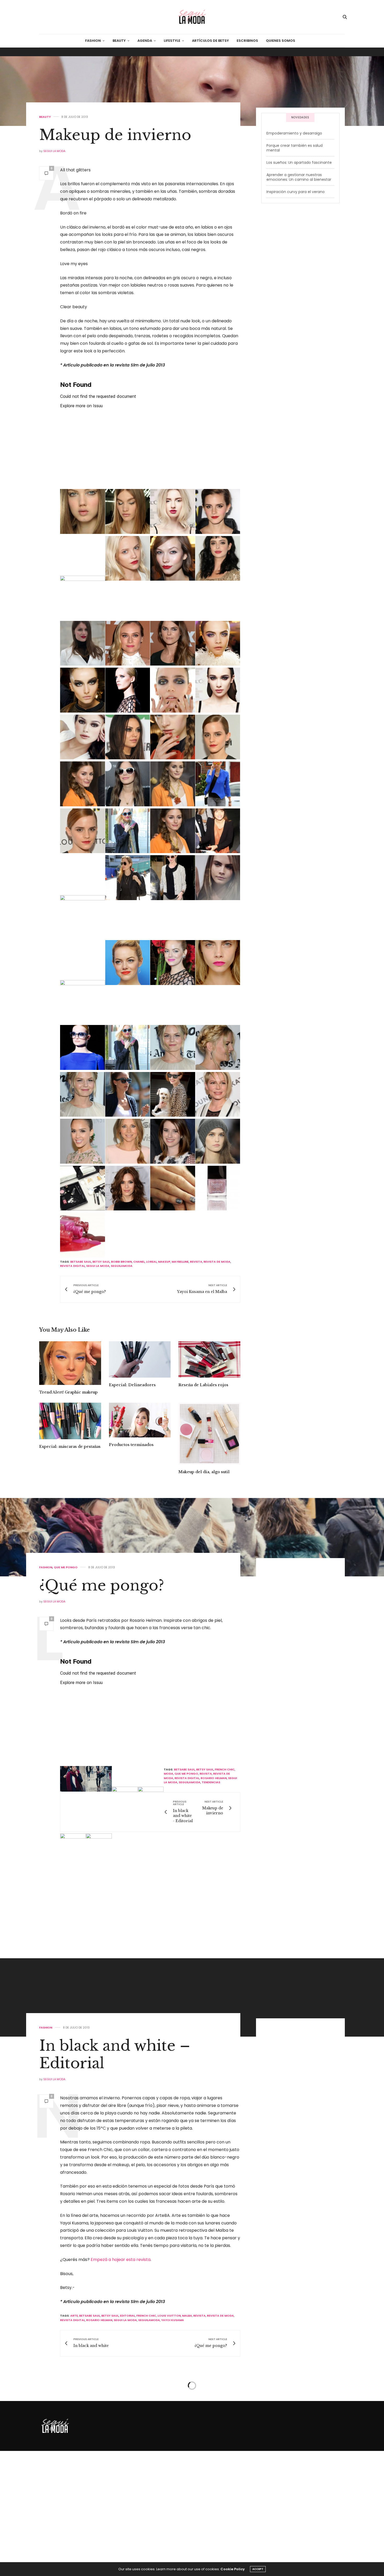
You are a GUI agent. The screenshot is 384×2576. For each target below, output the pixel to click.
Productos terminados (131, 1445)
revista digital (72, 1266)
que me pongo (227, 1797)
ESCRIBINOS (247, 41)
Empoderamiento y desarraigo (294, 133)
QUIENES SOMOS (281, 41)
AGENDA (145, 41)
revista (196, 1262)
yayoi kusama (173, 2426)
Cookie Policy (233, 2569)
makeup (164, 1262)
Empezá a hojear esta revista (121, 2366)
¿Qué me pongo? (102, 1585)
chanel (139, 1262)
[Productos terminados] (140, 1420)
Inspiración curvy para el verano (296, 192)
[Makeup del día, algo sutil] (209, 1434)
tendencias (92, 2004)
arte (74, 2422)
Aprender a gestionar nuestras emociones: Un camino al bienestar (299, 177)
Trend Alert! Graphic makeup (68, 1392)
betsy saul (101, 1262)
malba (187, 2422)
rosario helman (228, 1828)
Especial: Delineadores (132, 1385)
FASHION (93, 41)
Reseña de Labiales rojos (203, 1385)
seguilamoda (122, 1266)
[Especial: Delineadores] (140, 1359)
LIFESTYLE (172, 41)
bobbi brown (121, 1262)
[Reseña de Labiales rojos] (209, 1359)
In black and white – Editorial (115, 2161)
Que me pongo (66, 1567)
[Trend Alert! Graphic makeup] (70, 1363)
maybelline (180, 1262)
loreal (151, 1262)
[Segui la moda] (192, 17)
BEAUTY (119, 41)
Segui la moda (54, 151)
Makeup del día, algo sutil (204, 1472)
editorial (127, 2422)
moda (235, 1791)
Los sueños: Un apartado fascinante (299, 162)
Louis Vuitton (169, 2422)
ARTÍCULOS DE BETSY (210, 41)
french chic (227, 1789)
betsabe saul (81, 1262)
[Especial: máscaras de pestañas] (70, 1421)
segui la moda (98, 1266)
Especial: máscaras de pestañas (70, 1447)
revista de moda (217, 1262)
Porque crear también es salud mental (295, 148)
